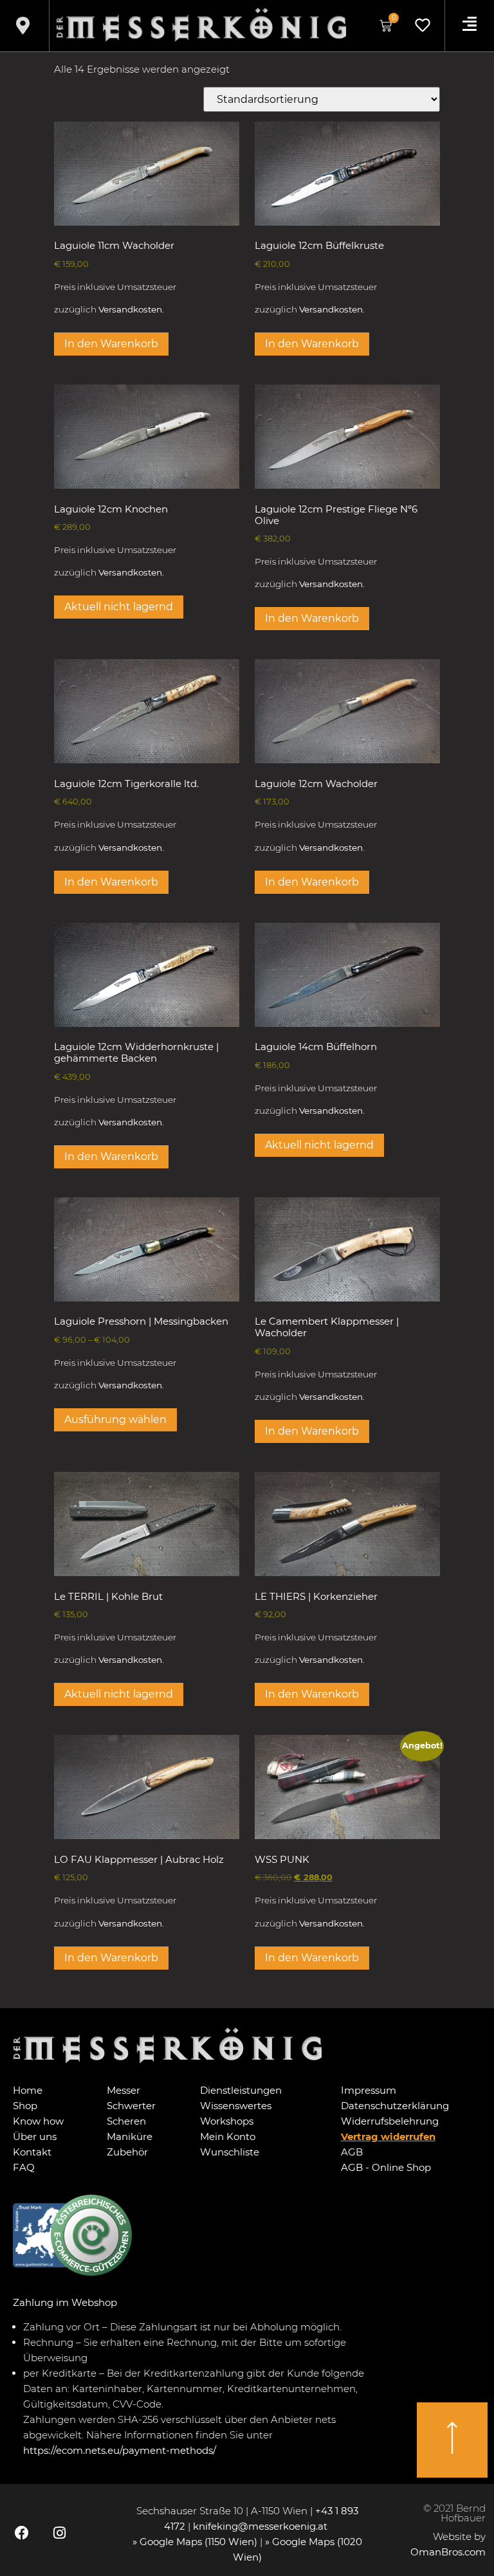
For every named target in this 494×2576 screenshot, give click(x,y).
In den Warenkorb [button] (111, 344)
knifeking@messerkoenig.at (261, 2526)
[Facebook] (22, 2533)
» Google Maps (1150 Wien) (196, 2542)
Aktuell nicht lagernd (119, 607)
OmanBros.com (448, 2552)
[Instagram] (59, 2533)
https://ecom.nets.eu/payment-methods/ (120, 2450)
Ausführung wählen (115, 1420)
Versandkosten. (131, 309)
